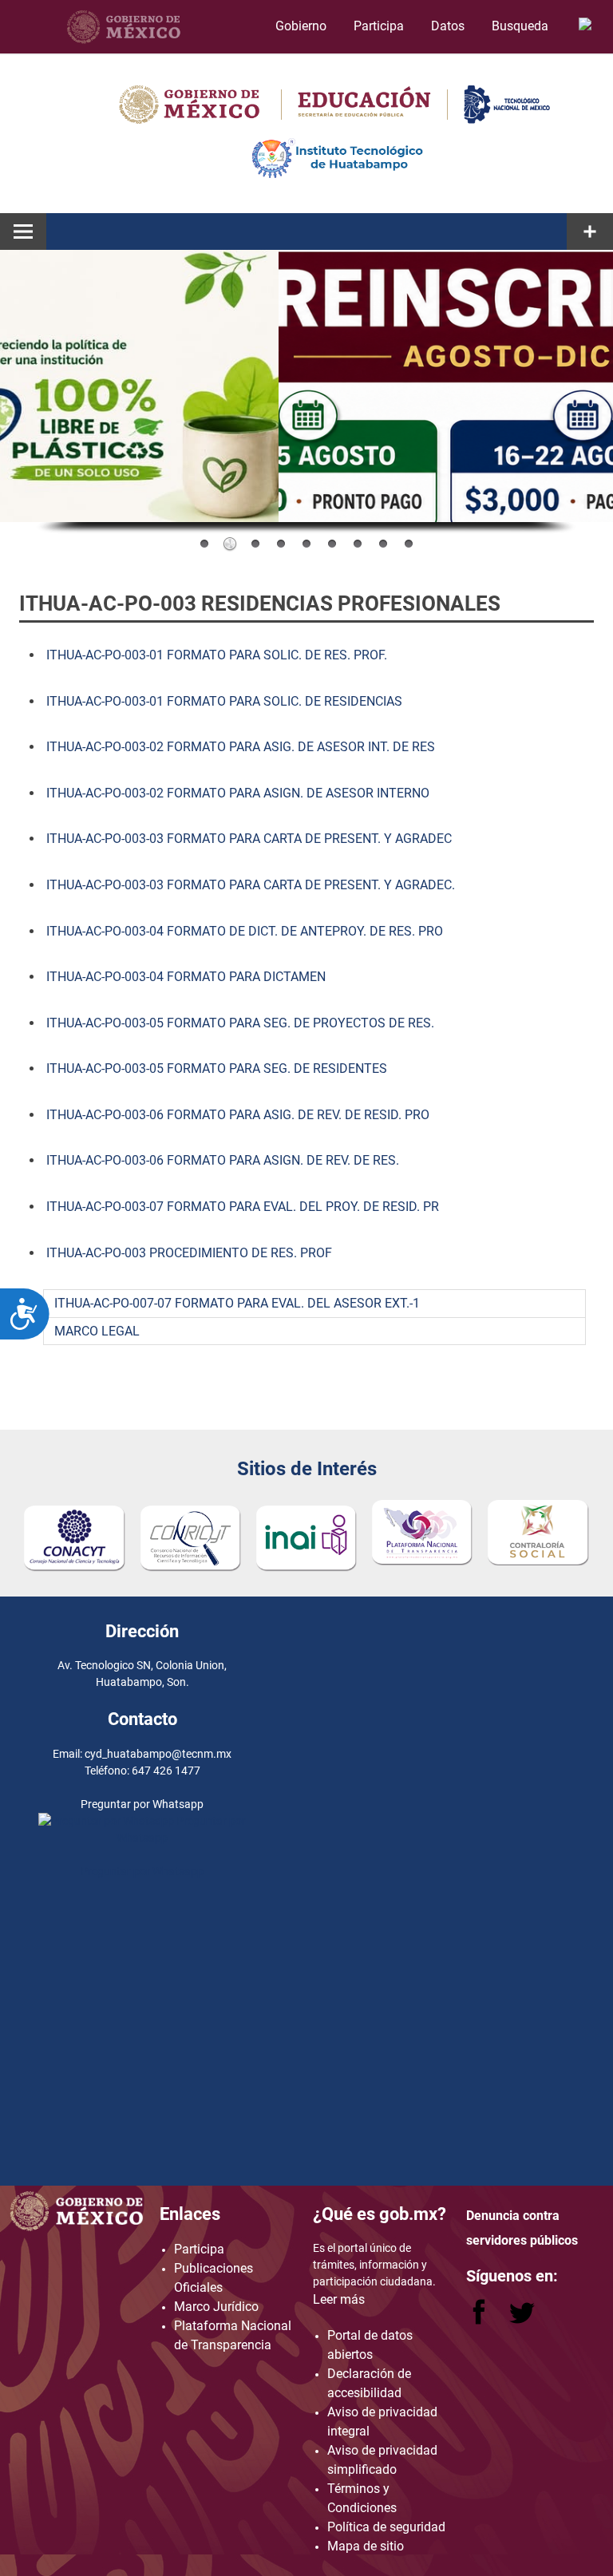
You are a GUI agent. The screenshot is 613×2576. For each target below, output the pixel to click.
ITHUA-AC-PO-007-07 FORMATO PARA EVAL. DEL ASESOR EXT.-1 (237, 1303)
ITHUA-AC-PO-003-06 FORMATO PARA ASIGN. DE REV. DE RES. (223, 1160)
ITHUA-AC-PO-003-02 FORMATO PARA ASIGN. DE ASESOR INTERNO (238, 793)
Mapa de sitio (366, 2546)
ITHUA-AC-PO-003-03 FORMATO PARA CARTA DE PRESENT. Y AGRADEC (249, 839)
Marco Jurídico (216, 2307)
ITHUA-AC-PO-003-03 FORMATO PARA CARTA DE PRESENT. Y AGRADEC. (251, 885)
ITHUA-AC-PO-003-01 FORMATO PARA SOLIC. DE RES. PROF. (217, 655)
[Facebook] (481, 2320)
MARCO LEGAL (97, 1331)
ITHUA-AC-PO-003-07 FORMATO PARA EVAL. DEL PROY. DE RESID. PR (243, 1207)
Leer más (339, 2299)
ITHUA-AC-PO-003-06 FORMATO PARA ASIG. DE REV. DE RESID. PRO (238, 1115)
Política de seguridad (386, 2527)
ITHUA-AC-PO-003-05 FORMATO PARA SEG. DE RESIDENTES (215, 1068)
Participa (379, 26)
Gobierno (301, 26)
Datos (448, 26)
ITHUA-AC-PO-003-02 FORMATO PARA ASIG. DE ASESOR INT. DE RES (239, 747)
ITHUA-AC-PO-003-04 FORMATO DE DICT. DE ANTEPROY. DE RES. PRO (243, 931)
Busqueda (522, 26)
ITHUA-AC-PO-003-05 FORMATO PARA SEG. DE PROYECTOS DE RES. (240, 1023)
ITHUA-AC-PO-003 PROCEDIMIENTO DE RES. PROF (189, 1253)
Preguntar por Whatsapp (142, 1871)
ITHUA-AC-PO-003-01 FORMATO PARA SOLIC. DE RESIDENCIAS (224, 701)
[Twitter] (522, 2320)
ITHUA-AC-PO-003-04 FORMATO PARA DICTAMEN (184, 977)
